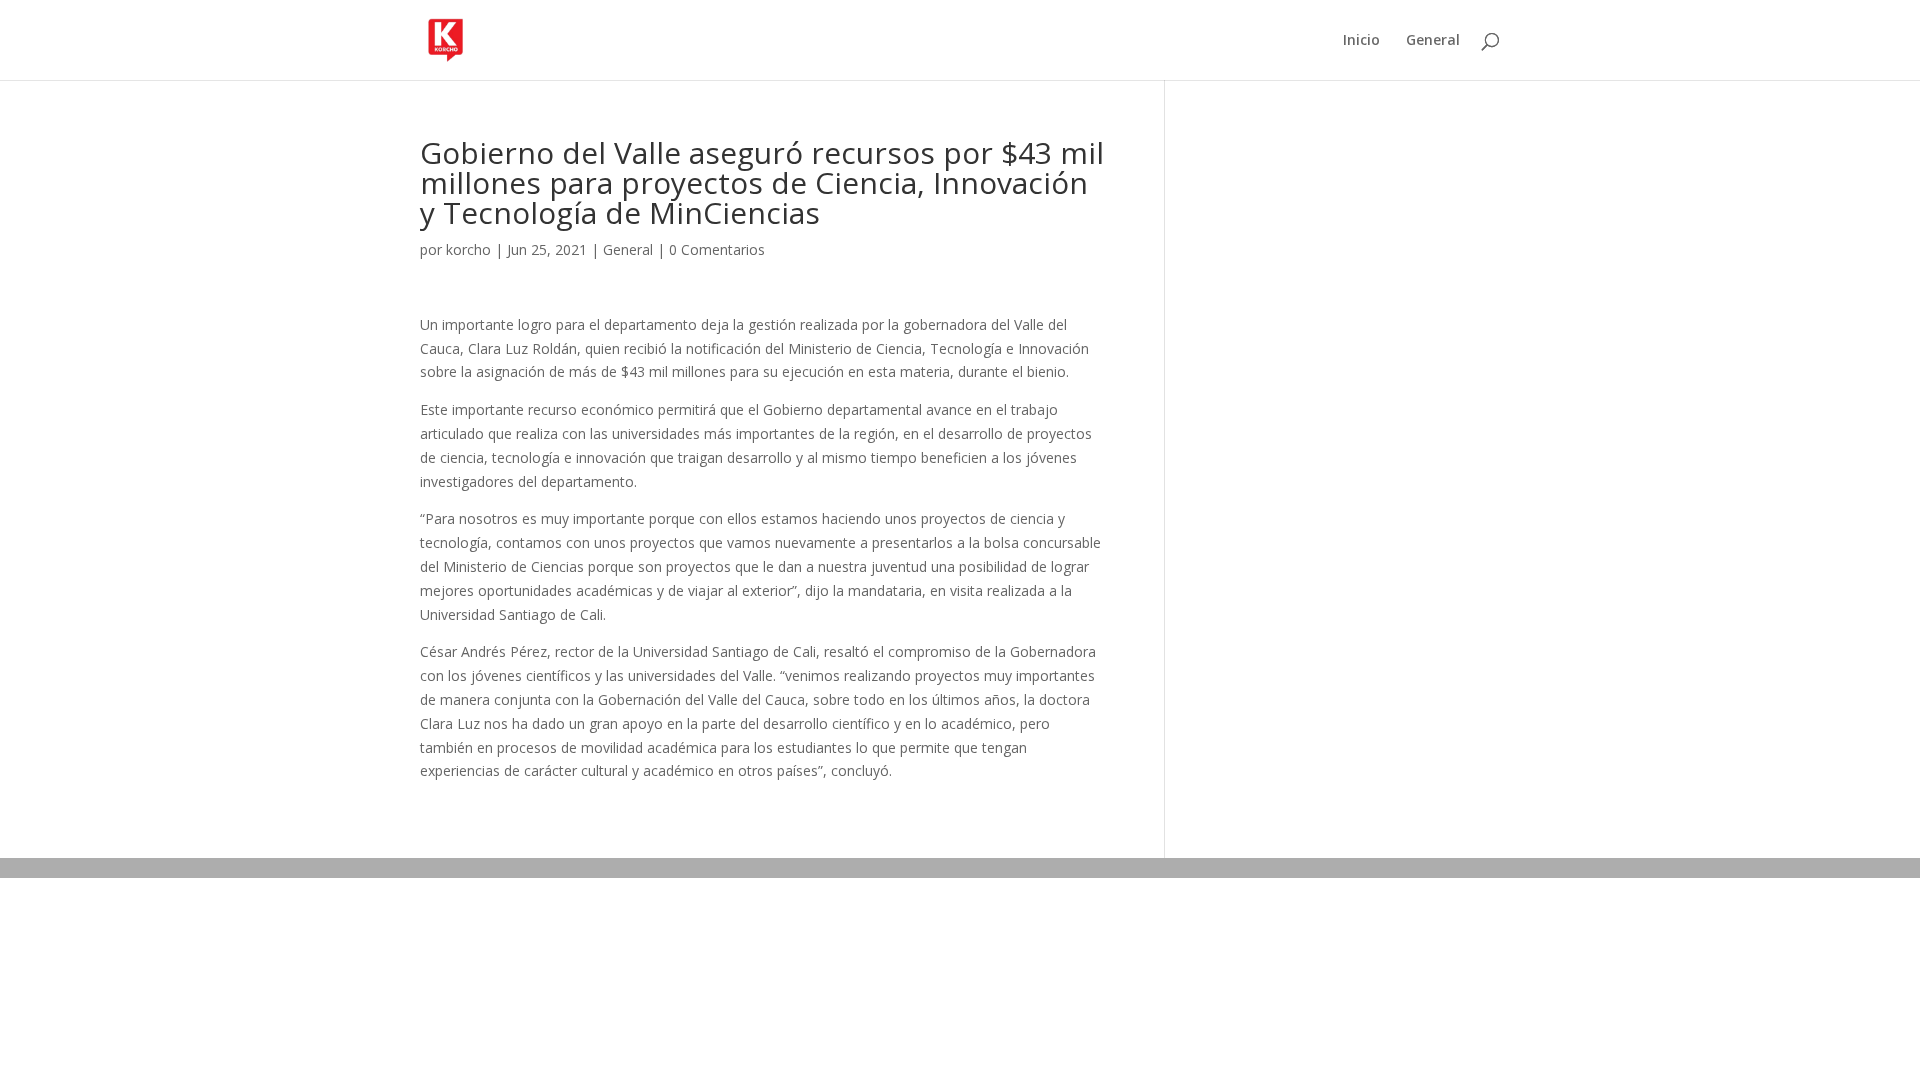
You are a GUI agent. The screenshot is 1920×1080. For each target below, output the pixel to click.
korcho (468, 249)
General (1433, 41)
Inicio (1361, 41)
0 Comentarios (717, 249)
